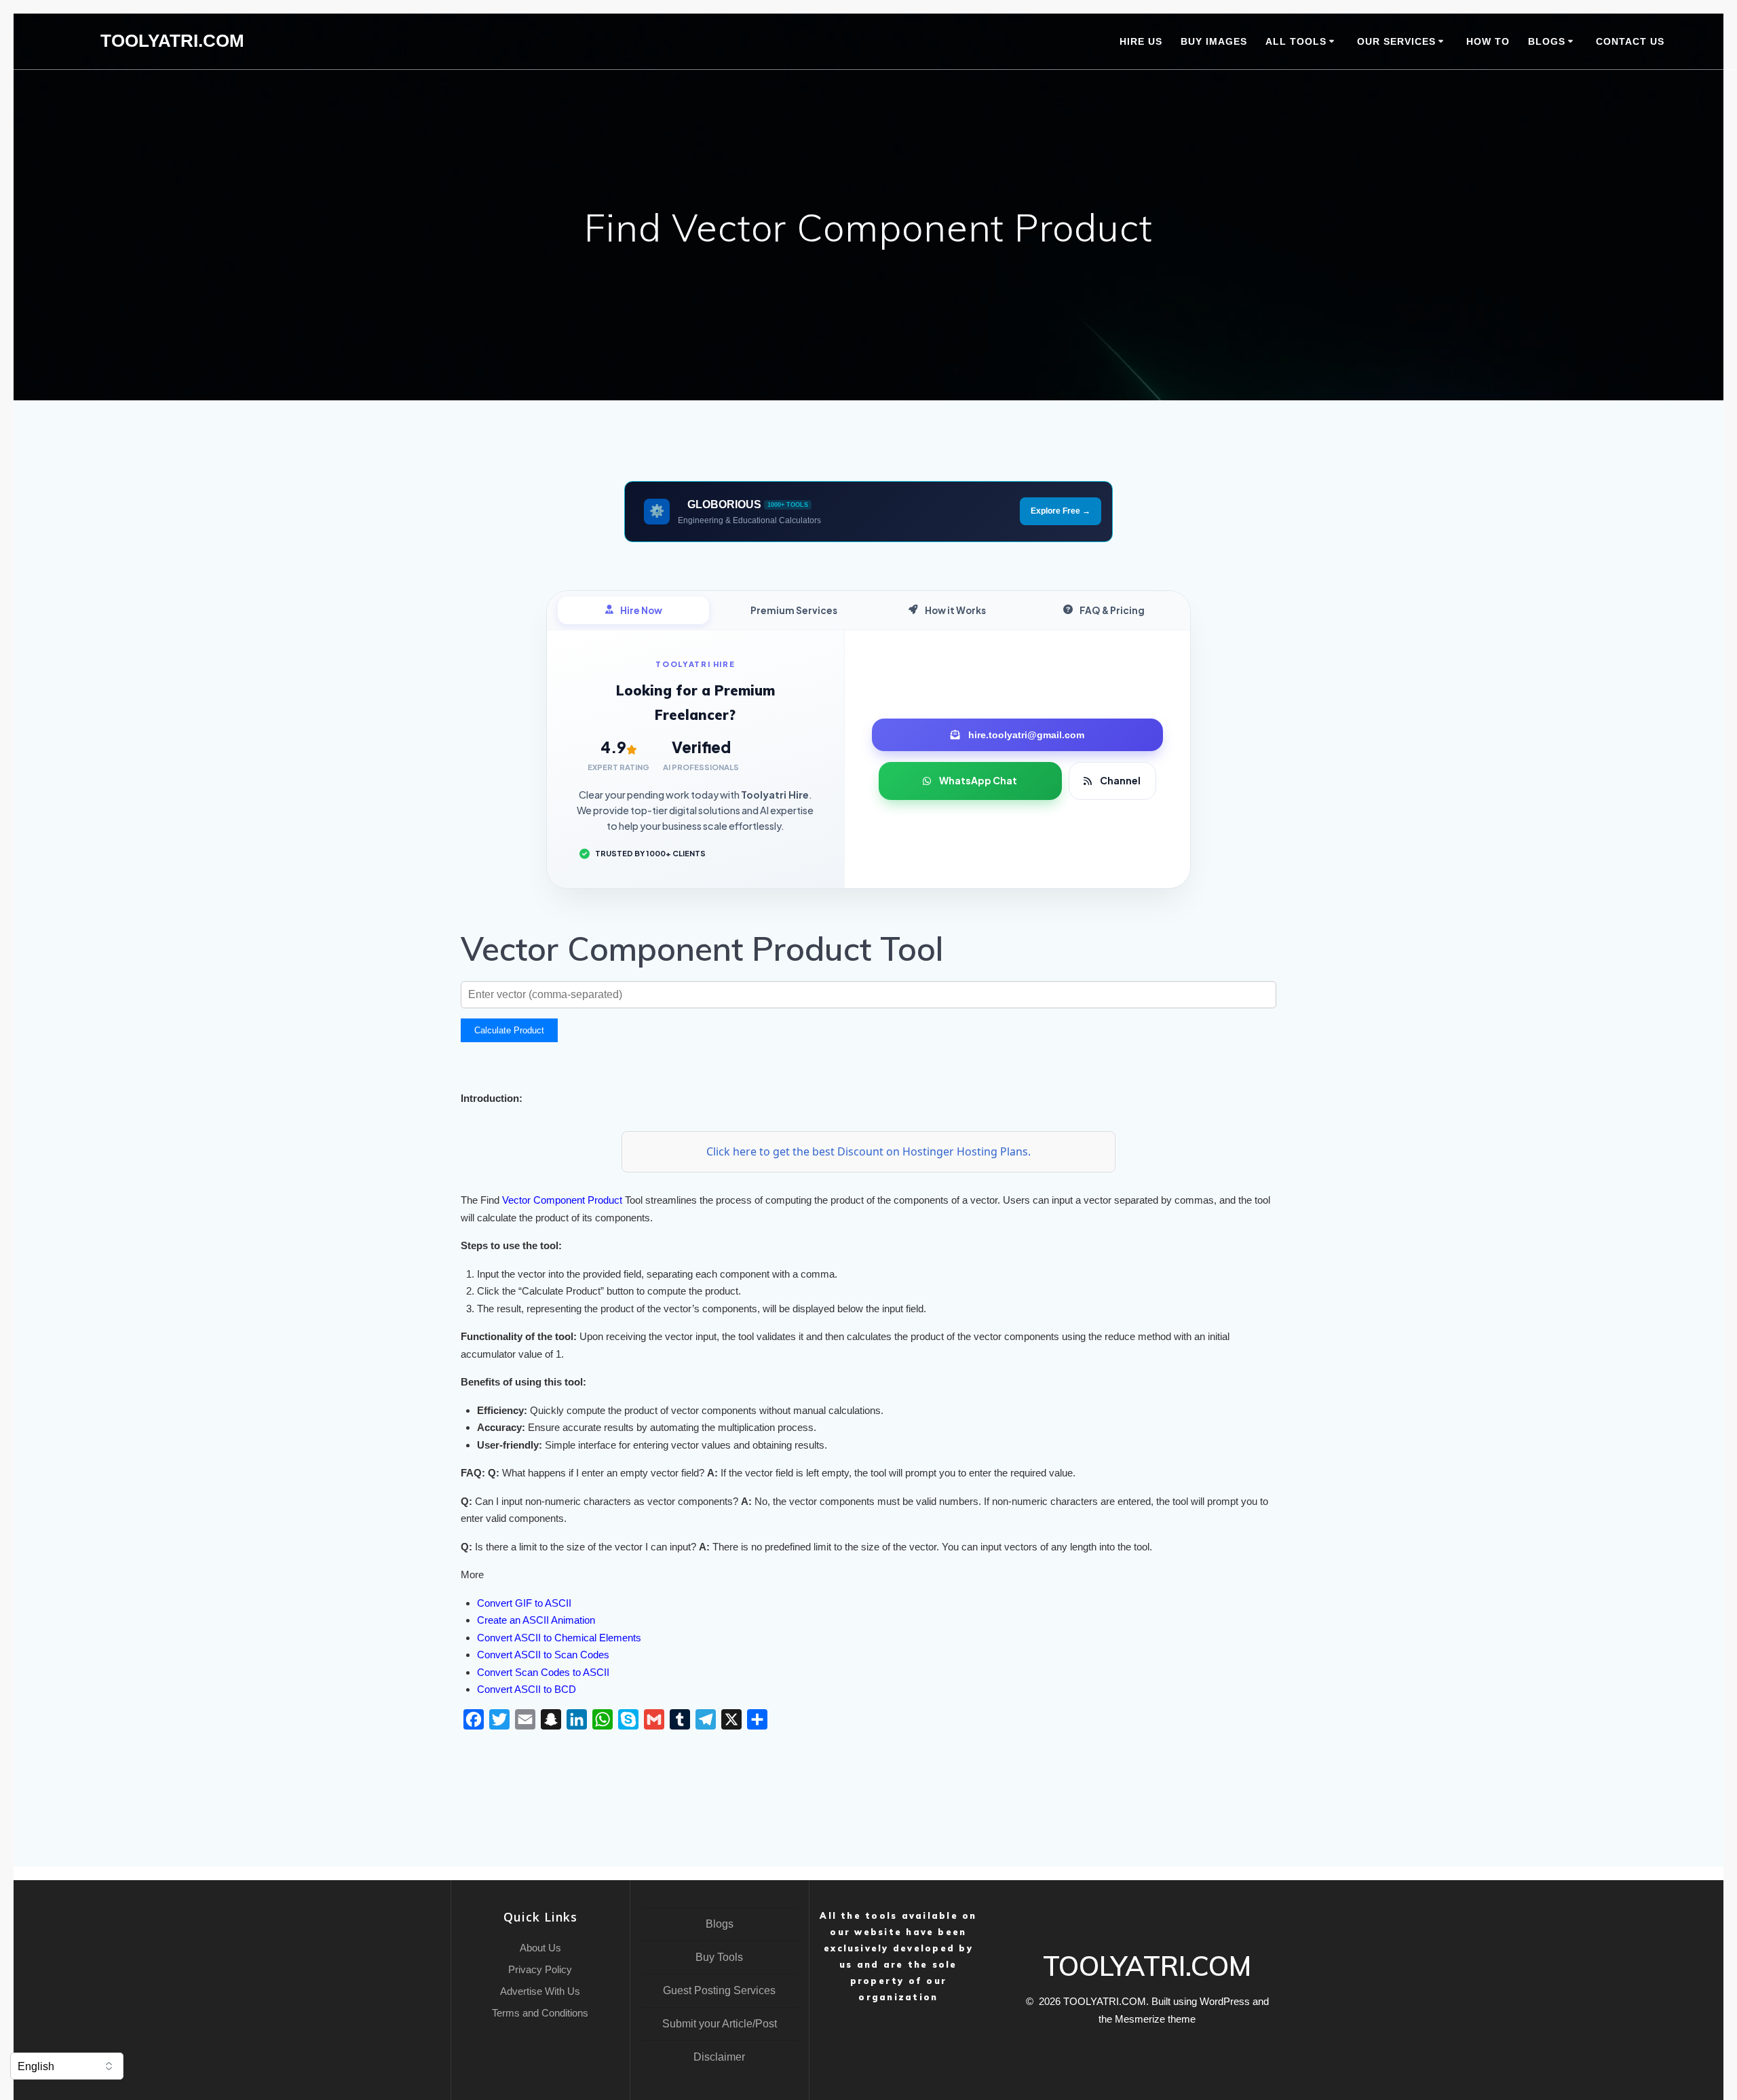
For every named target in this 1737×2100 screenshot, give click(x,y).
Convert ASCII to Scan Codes (543, 1655)
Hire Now (641, 610)
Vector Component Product (562, 1200)
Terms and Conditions (540, 2013)
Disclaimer (719, 2057)
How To (1488, 41)
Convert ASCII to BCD (527, 1689)
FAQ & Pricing (1112, 610)
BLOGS (1547, 41)
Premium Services (794, 610)
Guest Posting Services (719, 1990)
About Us (540, 1948)
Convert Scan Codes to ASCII (543, 1672)
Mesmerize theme (1155, 2019)
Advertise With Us (540, 1991)
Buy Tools (719, 1957)
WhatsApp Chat (978, 780)
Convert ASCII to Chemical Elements (559, 1638)
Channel (1120, 780)
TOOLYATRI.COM (172, 41)
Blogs (720, 1924)
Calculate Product (509, 1030)
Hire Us (1141, 41)
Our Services (1396, 41)
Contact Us (1630, 41)
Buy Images (1214, 41)
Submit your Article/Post (720, 2024)
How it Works (955, 610)
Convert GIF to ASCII (524, 1603)
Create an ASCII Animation (536, 1620)
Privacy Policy (540, 1969)
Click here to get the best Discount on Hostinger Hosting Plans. (868, 1151)
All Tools (1296, 41)
